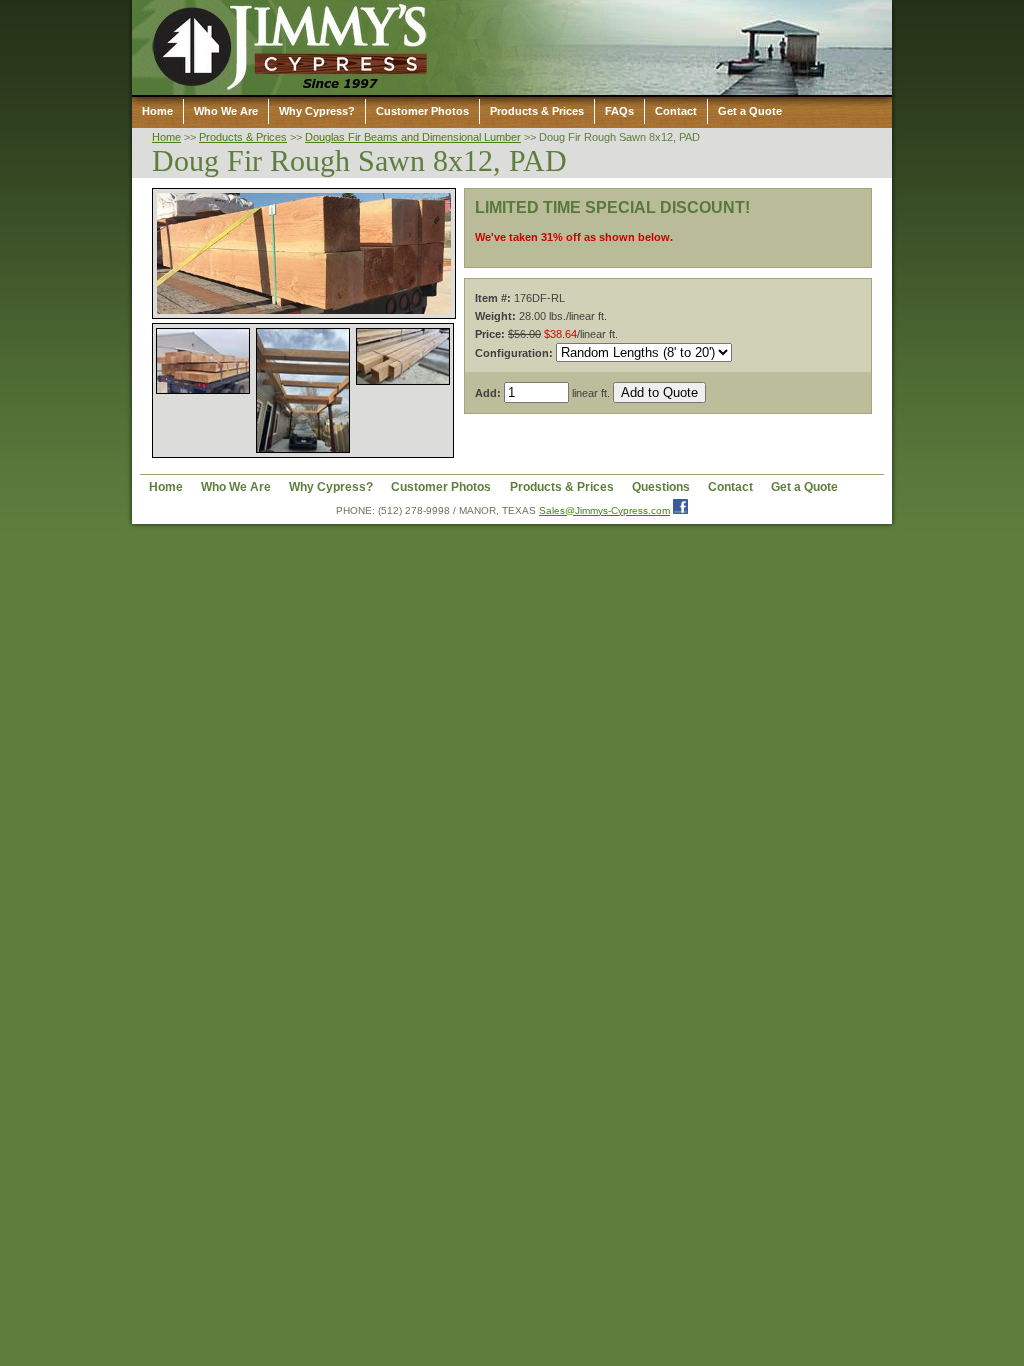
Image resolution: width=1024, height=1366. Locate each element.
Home (157, 111)
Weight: (495, 316)
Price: (490, 334)
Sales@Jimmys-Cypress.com (604, 510)
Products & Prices (537, 111)
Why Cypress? (317, 111)
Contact (676, 111)
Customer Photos (422, 111)
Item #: (493, 298)
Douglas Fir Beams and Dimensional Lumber (413, 137)
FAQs (619, 111)
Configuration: (514, 353)
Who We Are (226, 111)
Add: (488, 393)
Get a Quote (750, 111)
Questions (661, 486)
